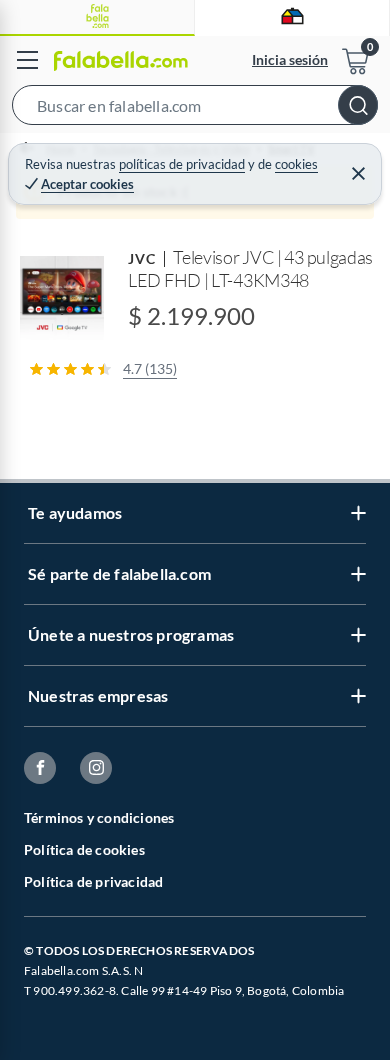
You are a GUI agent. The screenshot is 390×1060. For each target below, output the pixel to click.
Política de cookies (84, 849)
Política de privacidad (93, 881)
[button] (195, 109)
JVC (142, 258)
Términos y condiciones (99, 817)
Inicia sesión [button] (290, 59)
